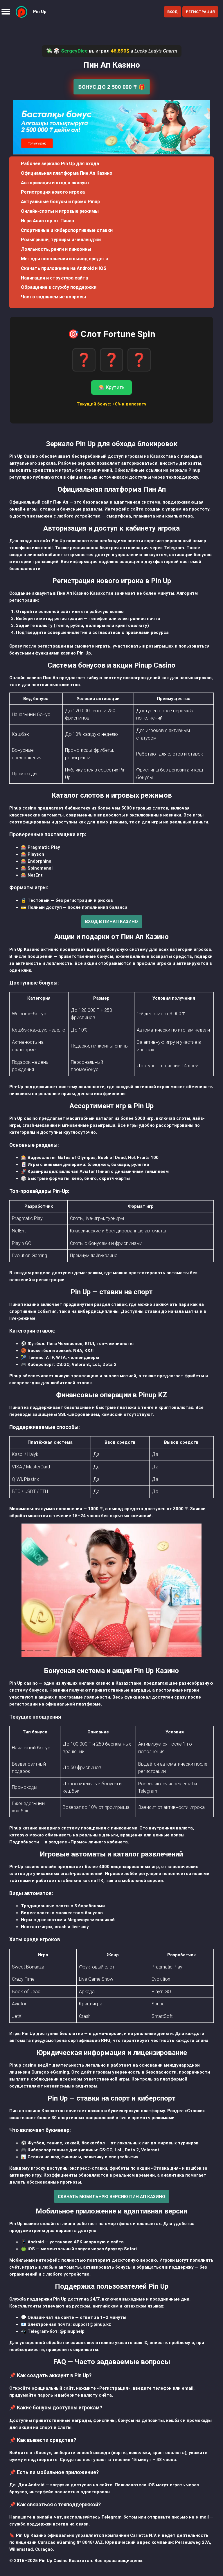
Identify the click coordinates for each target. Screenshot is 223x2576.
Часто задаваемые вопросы (53, 297)
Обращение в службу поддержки (59, 287)
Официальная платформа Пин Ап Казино (67, 173)
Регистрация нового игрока (53, 192)
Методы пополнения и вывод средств (64, 259)
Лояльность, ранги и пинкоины (56, 249)
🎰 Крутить (111, 387)
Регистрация (200, 12)
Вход (172, 12)
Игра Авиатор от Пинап (47, 221)
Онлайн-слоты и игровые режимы (60, 211)
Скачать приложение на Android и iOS (64, 268)
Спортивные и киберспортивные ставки (67, 230)
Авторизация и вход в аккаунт (55, 183)
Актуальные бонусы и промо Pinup (60, 202)
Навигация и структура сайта (54, 278)
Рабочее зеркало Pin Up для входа (60, 164)
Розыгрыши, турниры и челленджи (61, 240)
